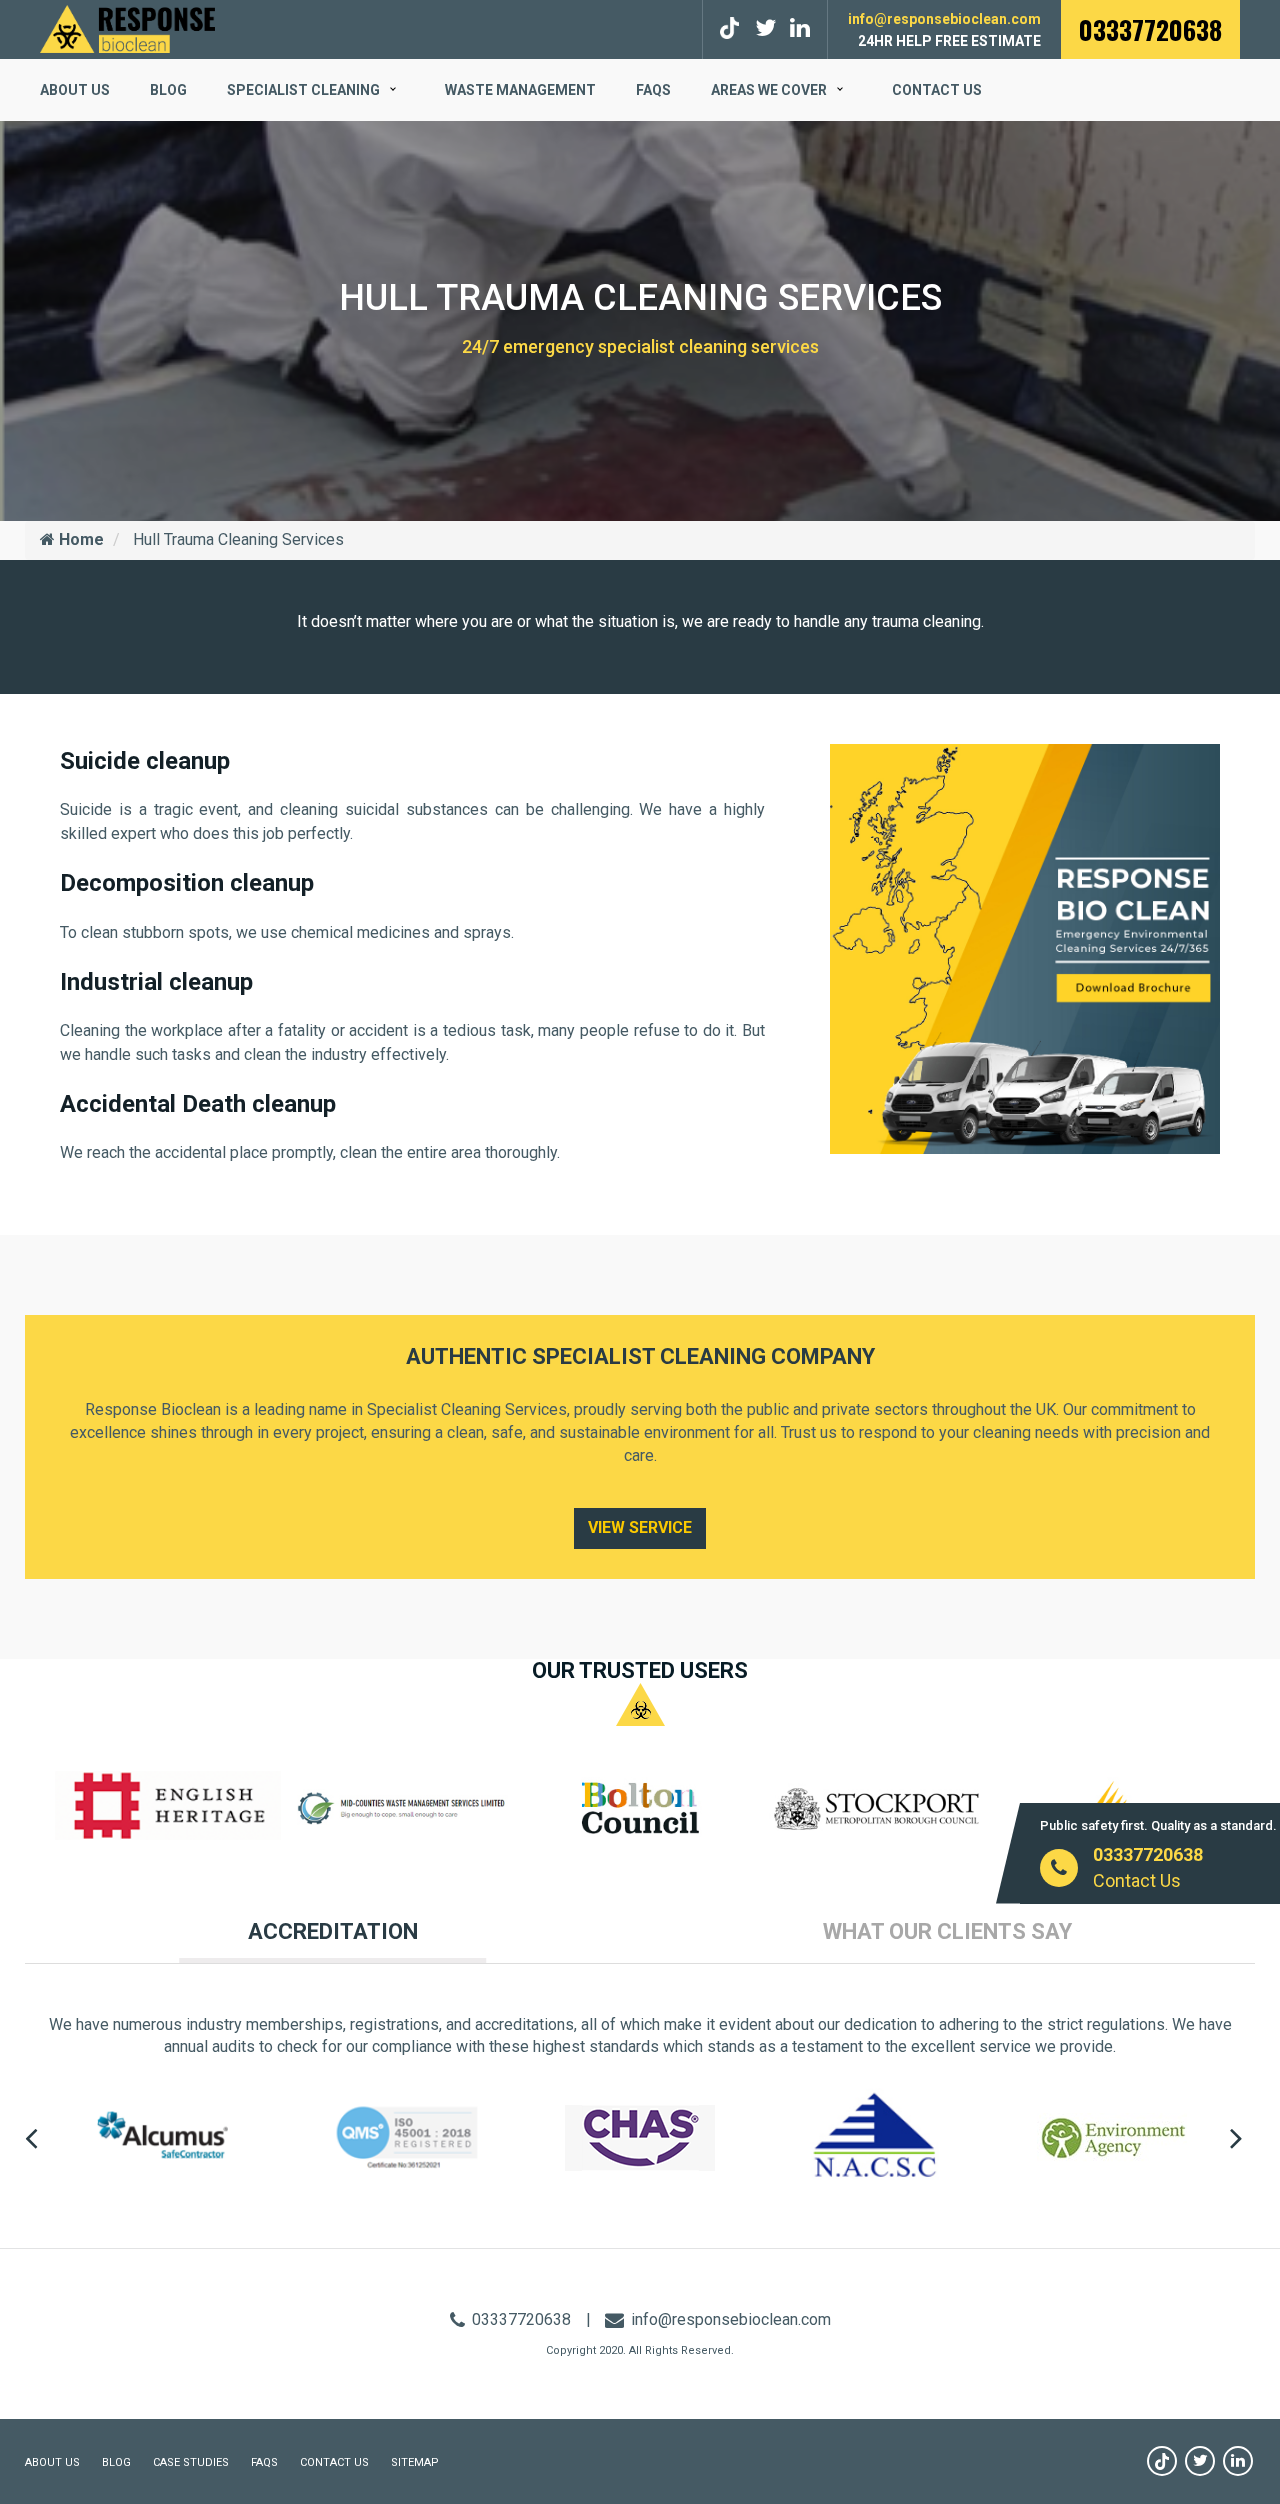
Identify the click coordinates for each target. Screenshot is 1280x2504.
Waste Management (520, 90)
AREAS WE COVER (769, 90)
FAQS (653, 90)
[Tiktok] (732, 28)
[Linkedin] (1238, 2461)
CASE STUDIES (191, 2462)
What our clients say (947, 1931)
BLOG (168, 90)
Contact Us (937, 90)
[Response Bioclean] (127, 27)
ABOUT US (75, 90)
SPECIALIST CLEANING (303, 90)
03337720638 (1150, 29)
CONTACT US (334, 2462)
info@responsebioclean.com (944, 19)
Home (79, 539)
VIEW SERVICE (640, 1527)
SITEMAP (415, 2462)
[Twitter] (765, 28)
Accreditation (333, 1931)
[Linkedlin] (800, 28)
